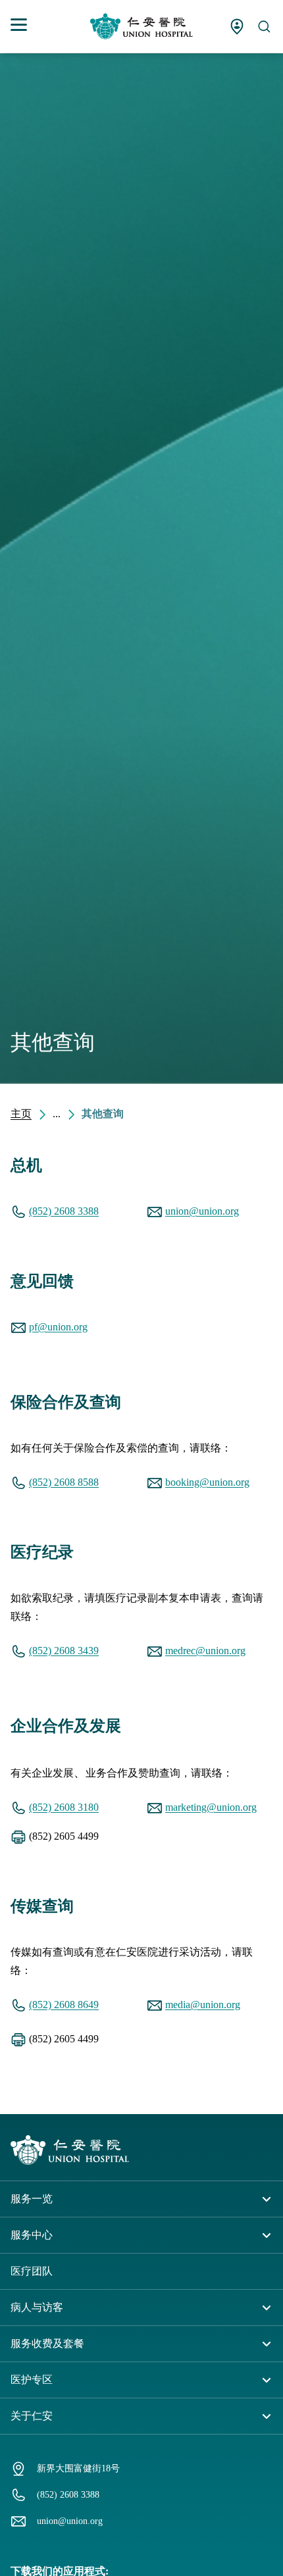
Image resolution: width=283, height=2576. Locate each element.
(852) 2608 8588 (64, 1482)
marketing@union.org (211, 1807)
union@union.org (202, 1211)
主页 (21, 1114)
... (57, 1114)
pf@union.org (58, 1327)
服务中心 (32, 2235)
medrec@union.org (205, 1651)
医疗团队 (32, 2271)
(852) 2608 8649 (64, 2005)
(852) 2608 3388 (64, 1211)
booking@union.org (207, 1482)
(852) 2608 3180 (64, 1807)
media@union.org (203, 2005)
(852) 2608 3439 (64, 1651)
